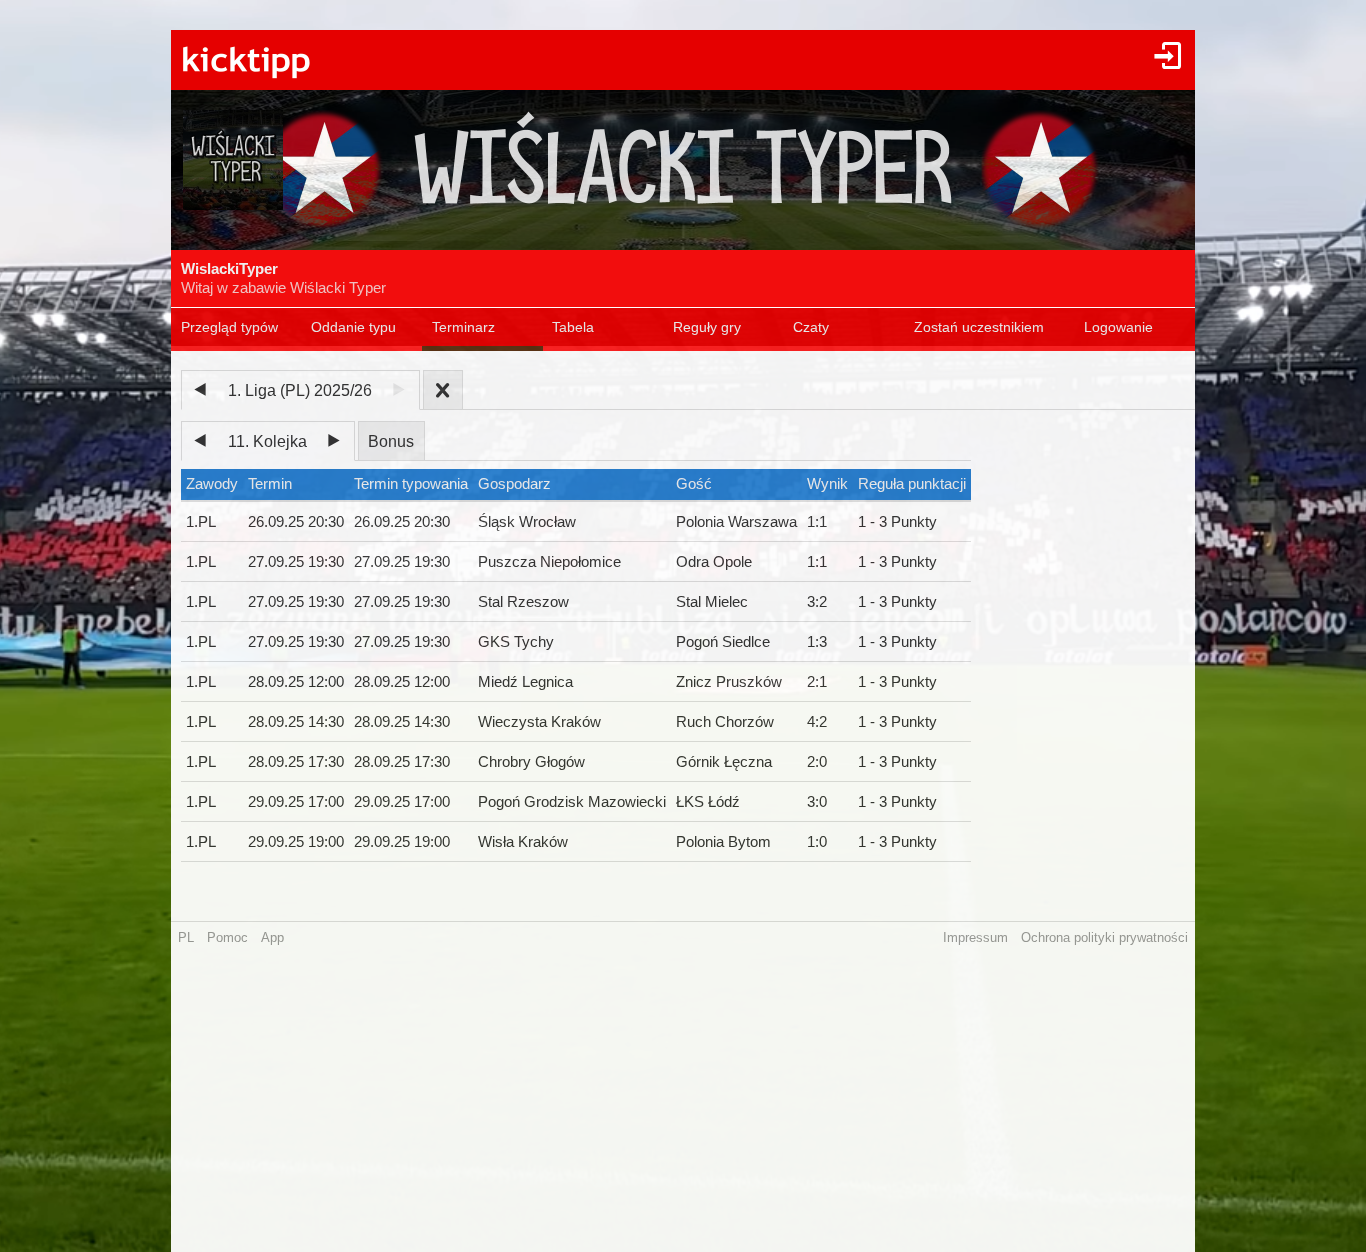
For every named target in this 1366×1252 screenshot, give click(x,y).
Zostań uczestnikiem (979, 327)
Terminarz (463, 327)
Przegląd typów (229, 327)
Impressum (975, 937)
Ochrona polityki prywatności (1104, 937)
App (272, 937)
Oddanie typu (353, 327)
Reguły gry (707, 327)
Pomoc (227, 937)
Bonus (391, 441)
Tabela (573, 327)
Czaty (811, 327)
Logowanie (1118, 327)
